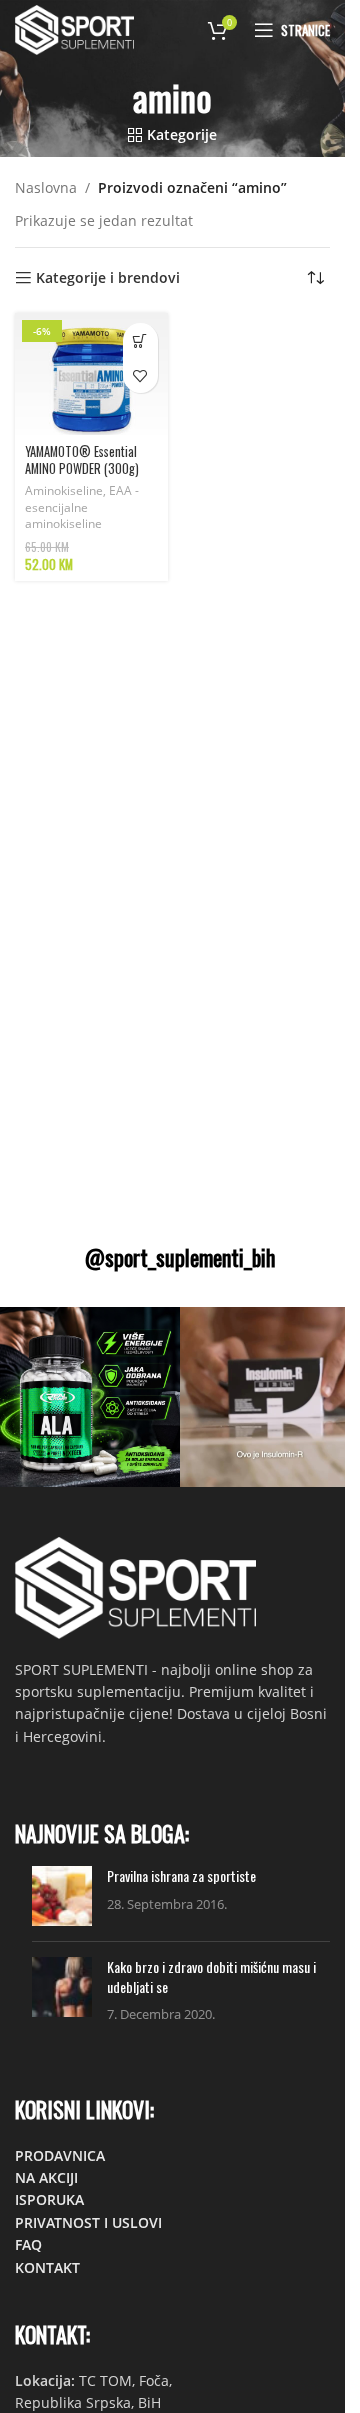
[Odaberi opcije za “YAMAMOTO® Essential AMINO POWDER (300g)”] (140, 340)
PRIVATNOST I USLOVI (88, 2222)
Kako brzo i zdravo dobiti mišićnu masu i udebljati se (211, 1976)
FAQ (28, 2244)
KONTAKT (47, 2267)
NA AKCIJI (46, 2177)
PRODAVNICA (60, 2155)
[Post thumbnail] (62, 1896)
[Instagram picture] (90, 1397)
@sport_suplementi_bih (180, 1257)
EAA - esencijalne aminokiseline (82, 507)
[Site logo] (74, 28)
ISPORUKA (49, 2199)
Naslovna (46, 187)
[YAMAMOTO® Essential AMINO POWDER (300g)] (91, 374)
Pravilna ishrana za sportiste (181, 1875)
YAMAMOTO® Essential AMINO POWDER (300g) (82, 460)
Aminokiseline (64, 490)
